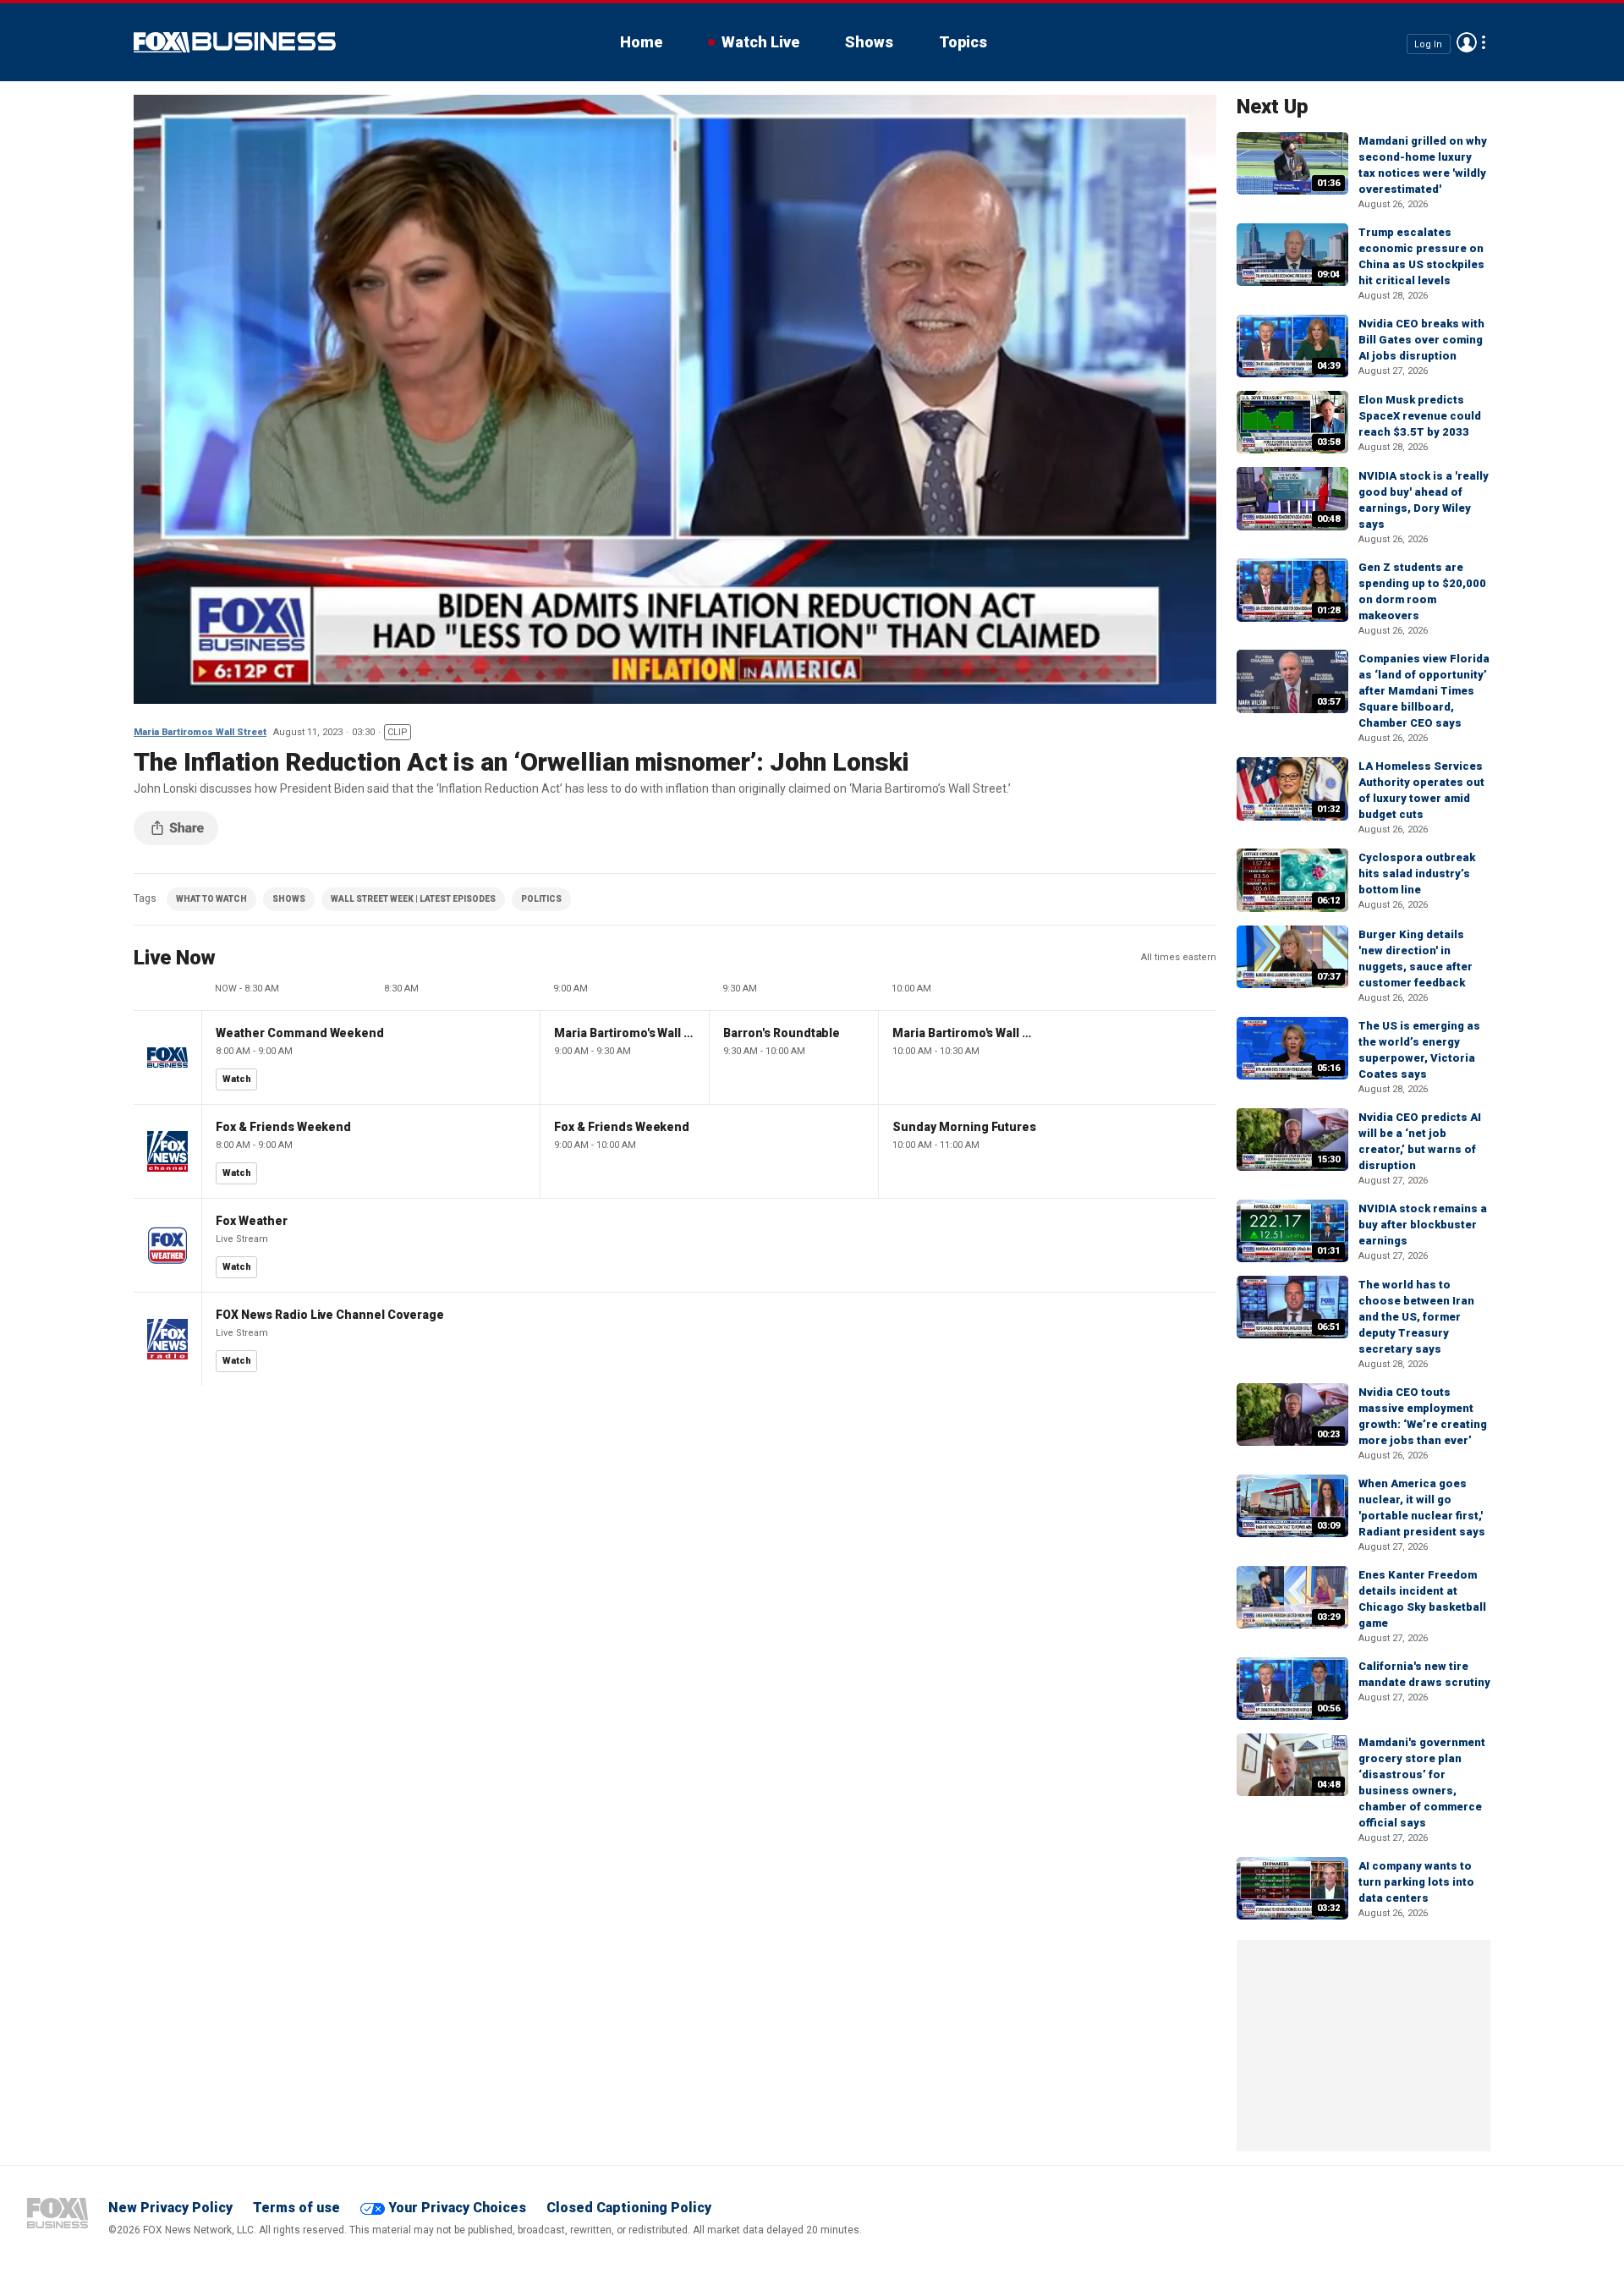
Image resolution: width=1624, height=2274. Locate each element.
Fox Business (235, 42)
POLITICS (541, 899)
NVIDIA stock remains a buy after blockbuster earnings (1423, 1225)
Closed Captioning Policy (629, 2208)
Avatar (1467, 42)
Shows (869, 42)
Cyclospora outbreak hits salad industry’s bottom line (1417, 873)
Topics (963, 42)
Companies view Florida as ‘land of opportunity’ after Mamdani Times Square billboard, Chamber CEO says (1424, 691)
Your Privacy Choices (457, 2208)
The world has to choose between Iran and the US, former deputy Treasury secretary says (1416, 1317)
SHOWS (289, 899)
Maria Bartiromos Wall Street (200, 732)
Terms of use (296, 2208)
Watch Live (760, 42)
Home (641, 42)
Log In (1428, 44)
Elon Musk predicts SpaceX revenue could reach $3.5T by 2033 (1420, 416)
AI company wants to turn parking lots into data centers (1416, 1882)
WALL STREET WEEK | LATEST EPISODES (413, 899)
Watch (237, 1079)
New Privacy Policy (170, 2208)
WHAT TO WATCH (211, 899)
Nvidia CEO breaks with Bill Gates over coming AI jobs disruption (1421, 340)
